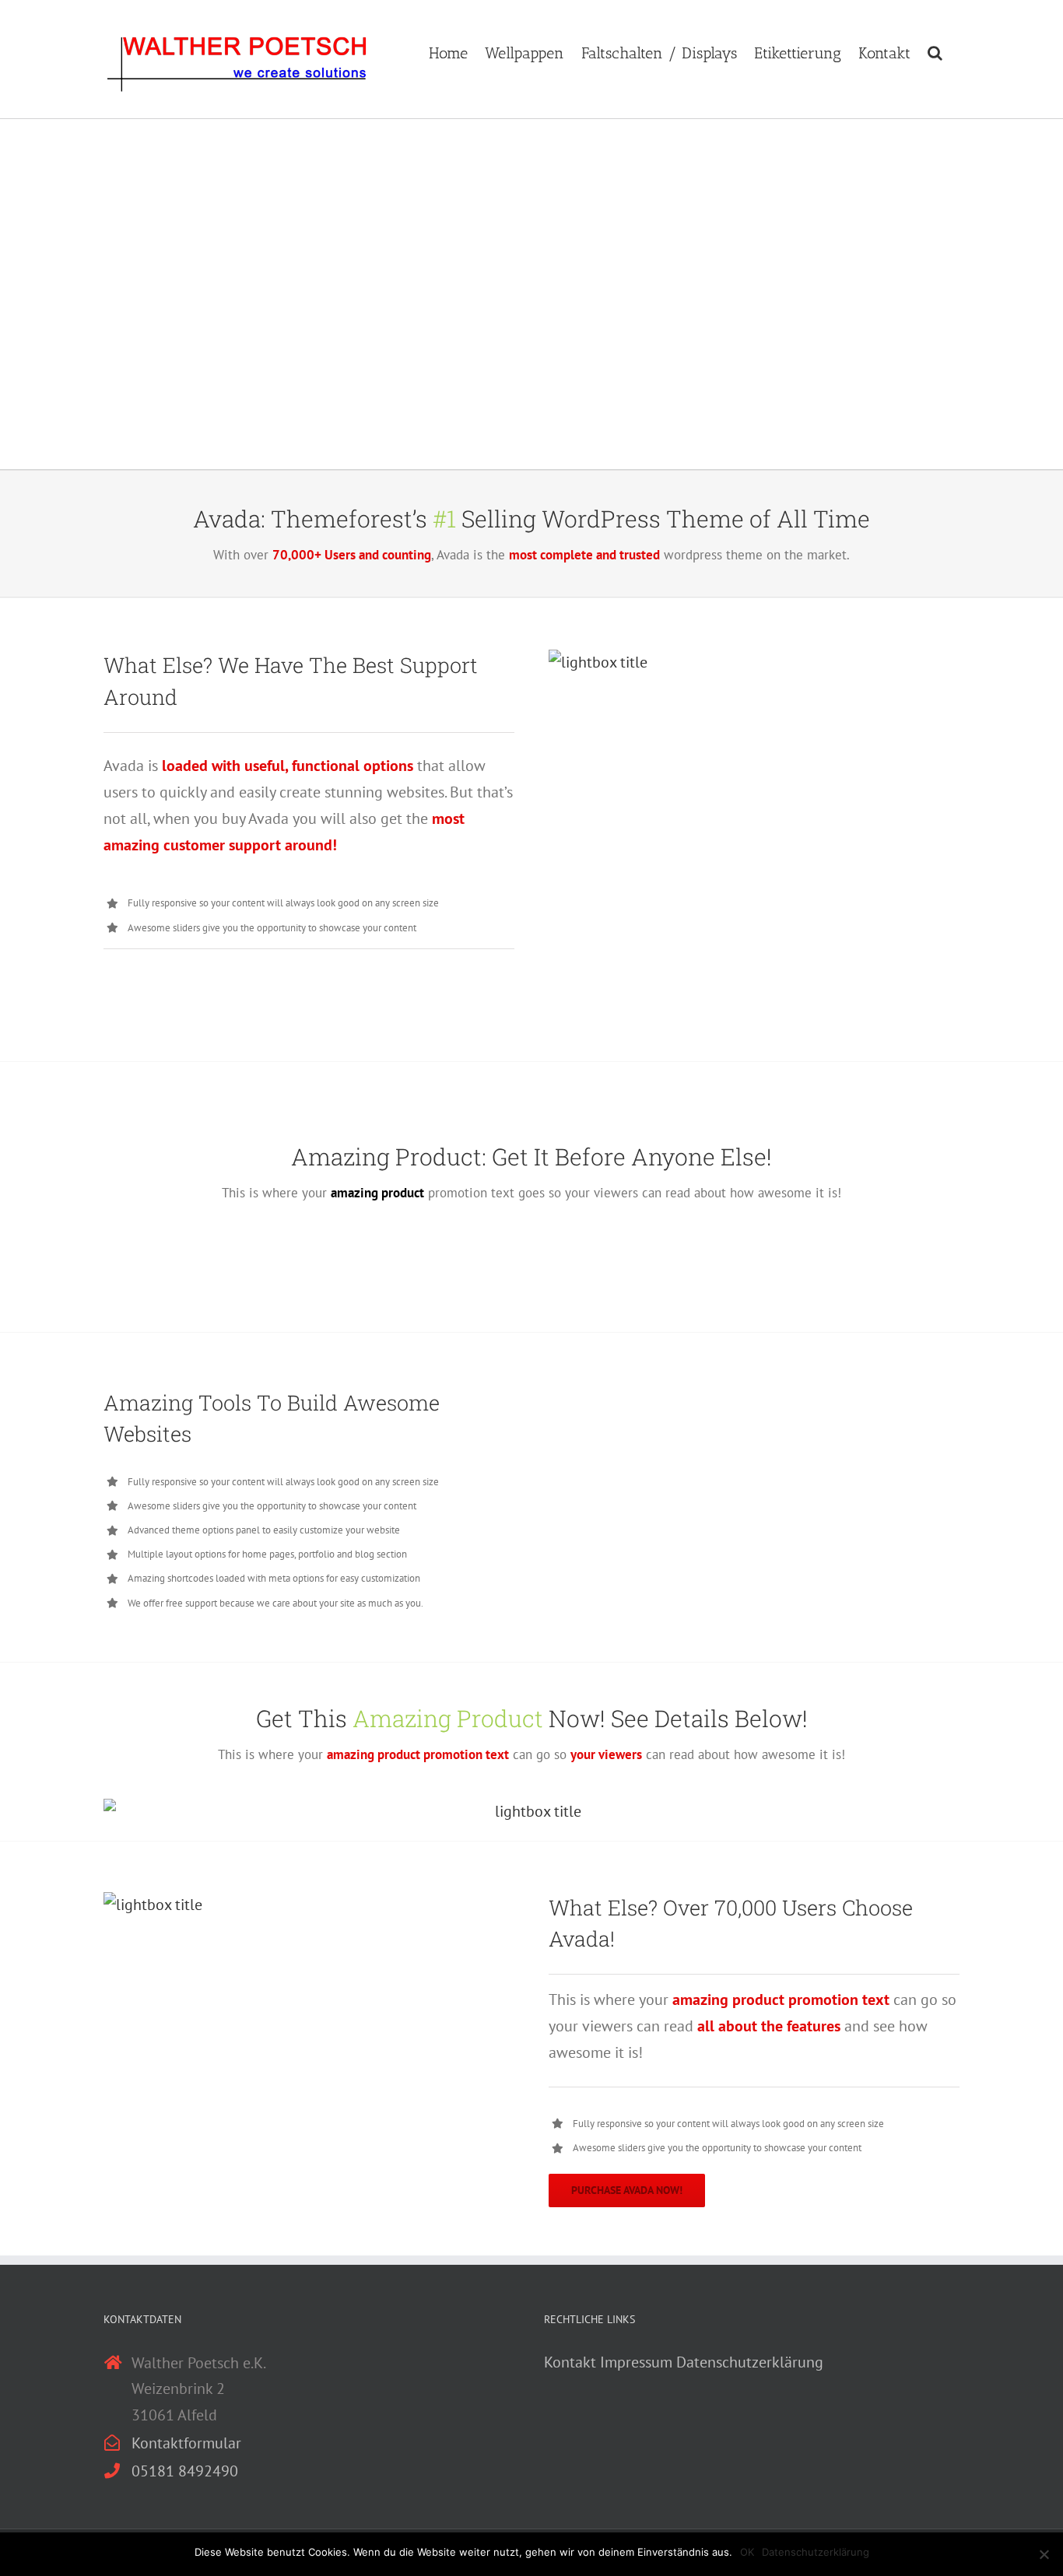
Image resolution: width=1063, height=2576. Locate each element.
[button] (935, 51)
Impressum (636, 2362)
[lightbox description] (598, 662)
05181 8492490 (185, 2471)
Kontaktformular (186, 2443)
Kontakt (570, 2362)
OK (747, 2552)
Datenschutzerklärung (750, 2362)
